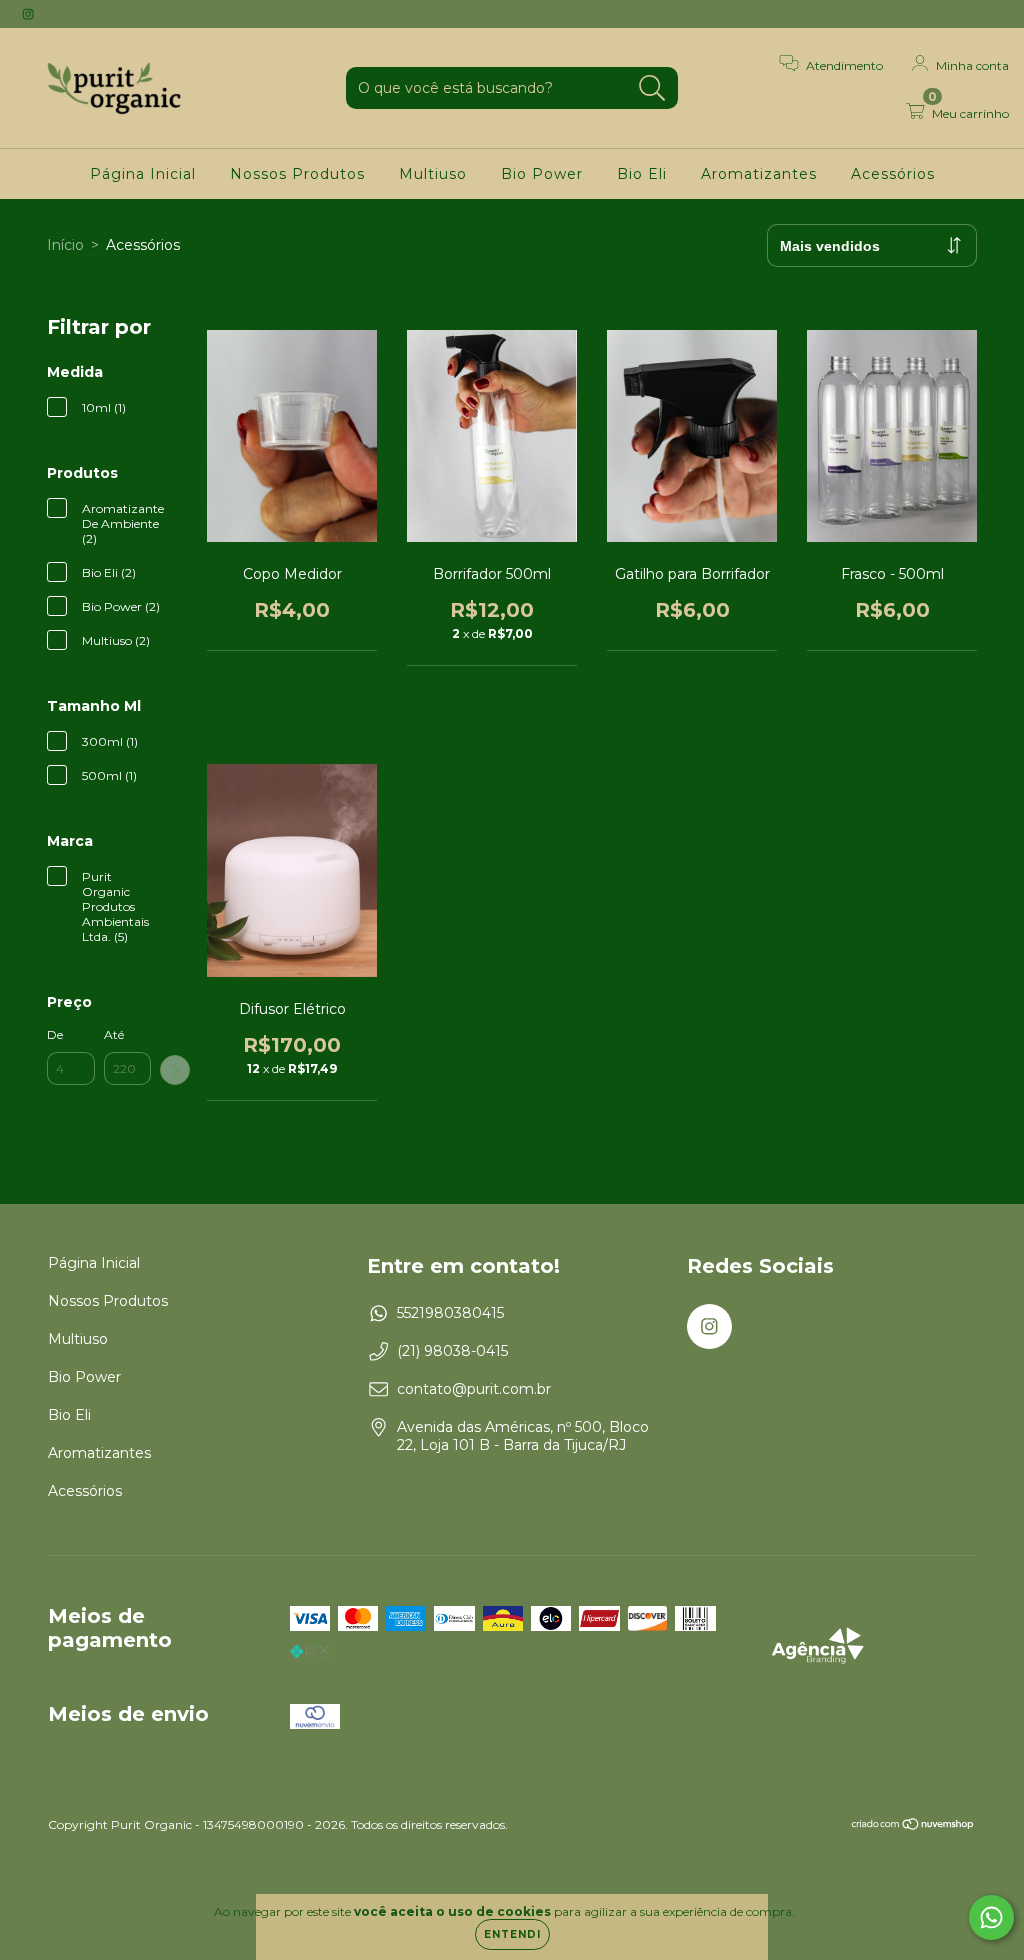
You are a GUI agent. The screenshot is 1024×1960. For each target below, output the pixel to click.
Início (65, 245)
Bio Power (542, 174)
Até (114, 1034)
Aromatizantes (759, 174)
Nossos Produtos (297, 174)
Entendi (512, 1934)
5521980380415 (450, 1313)
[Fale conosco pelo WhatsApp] (991, 1917)
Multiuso (433, 174)
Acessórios (893, 174)
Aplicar (175, 1070)
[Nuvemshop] (913, 1826)
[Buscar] (652, 88)
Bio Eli (642, 174)
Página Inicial (143, 174)
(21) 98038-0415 (452, 1351)
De (55, 1034)
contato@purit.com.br (474, 1389)
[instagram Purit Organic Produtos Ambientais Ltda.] (28, 14)
